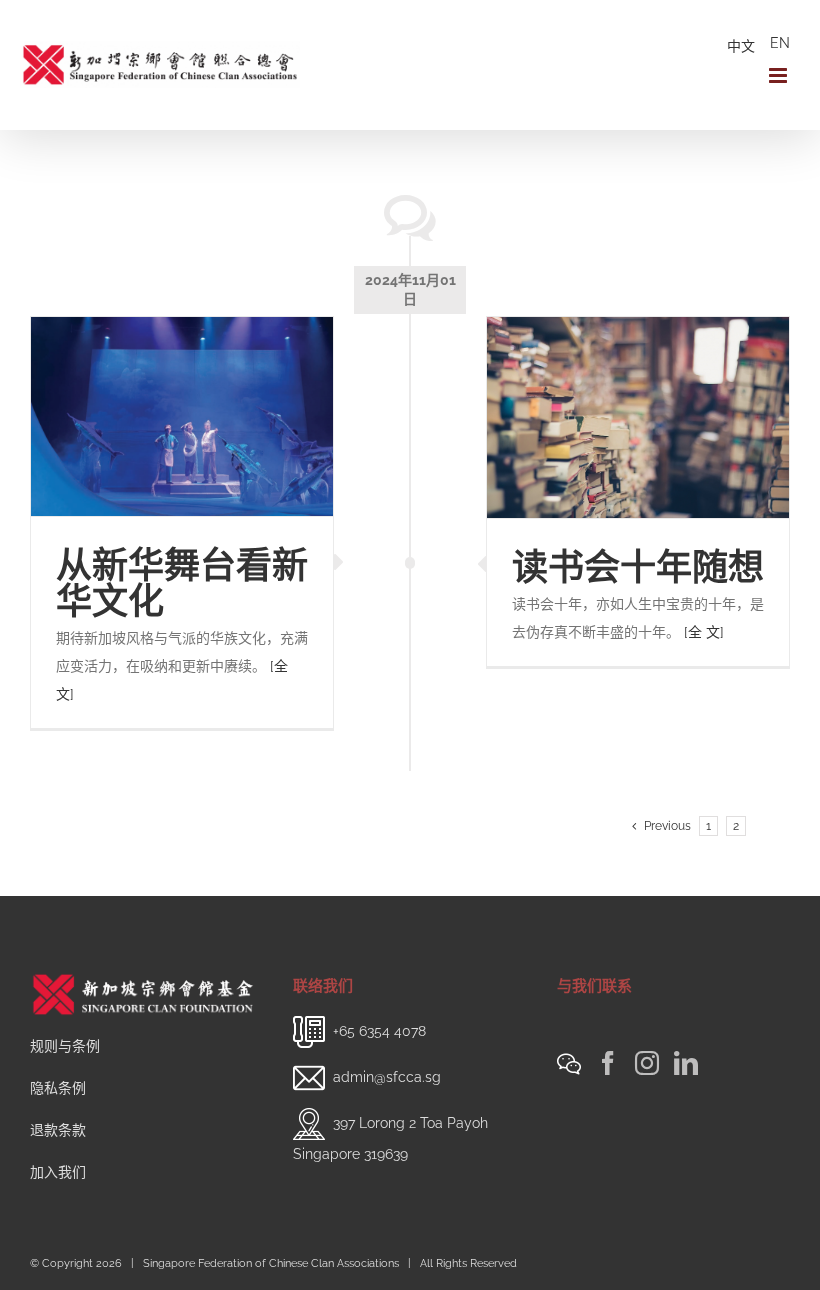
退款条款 (58, 1130)
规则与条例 (65, 1046)
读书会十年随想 (638, 567)
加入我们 (58, 1172)
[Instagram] (647, 1063)
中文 (741, 46)
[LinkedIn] (686, 1063)
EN (780, 43)
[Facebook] (608, 1063)
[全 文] (704, 632)
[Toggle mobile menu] (779, 75)
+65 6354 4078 (379, 1031)
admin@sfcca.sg (387, 1077)
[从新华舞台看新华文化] (182, 416)
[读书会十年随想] (638, 417)
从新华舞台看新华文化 (182, 583)
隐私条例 (58, 1088)
